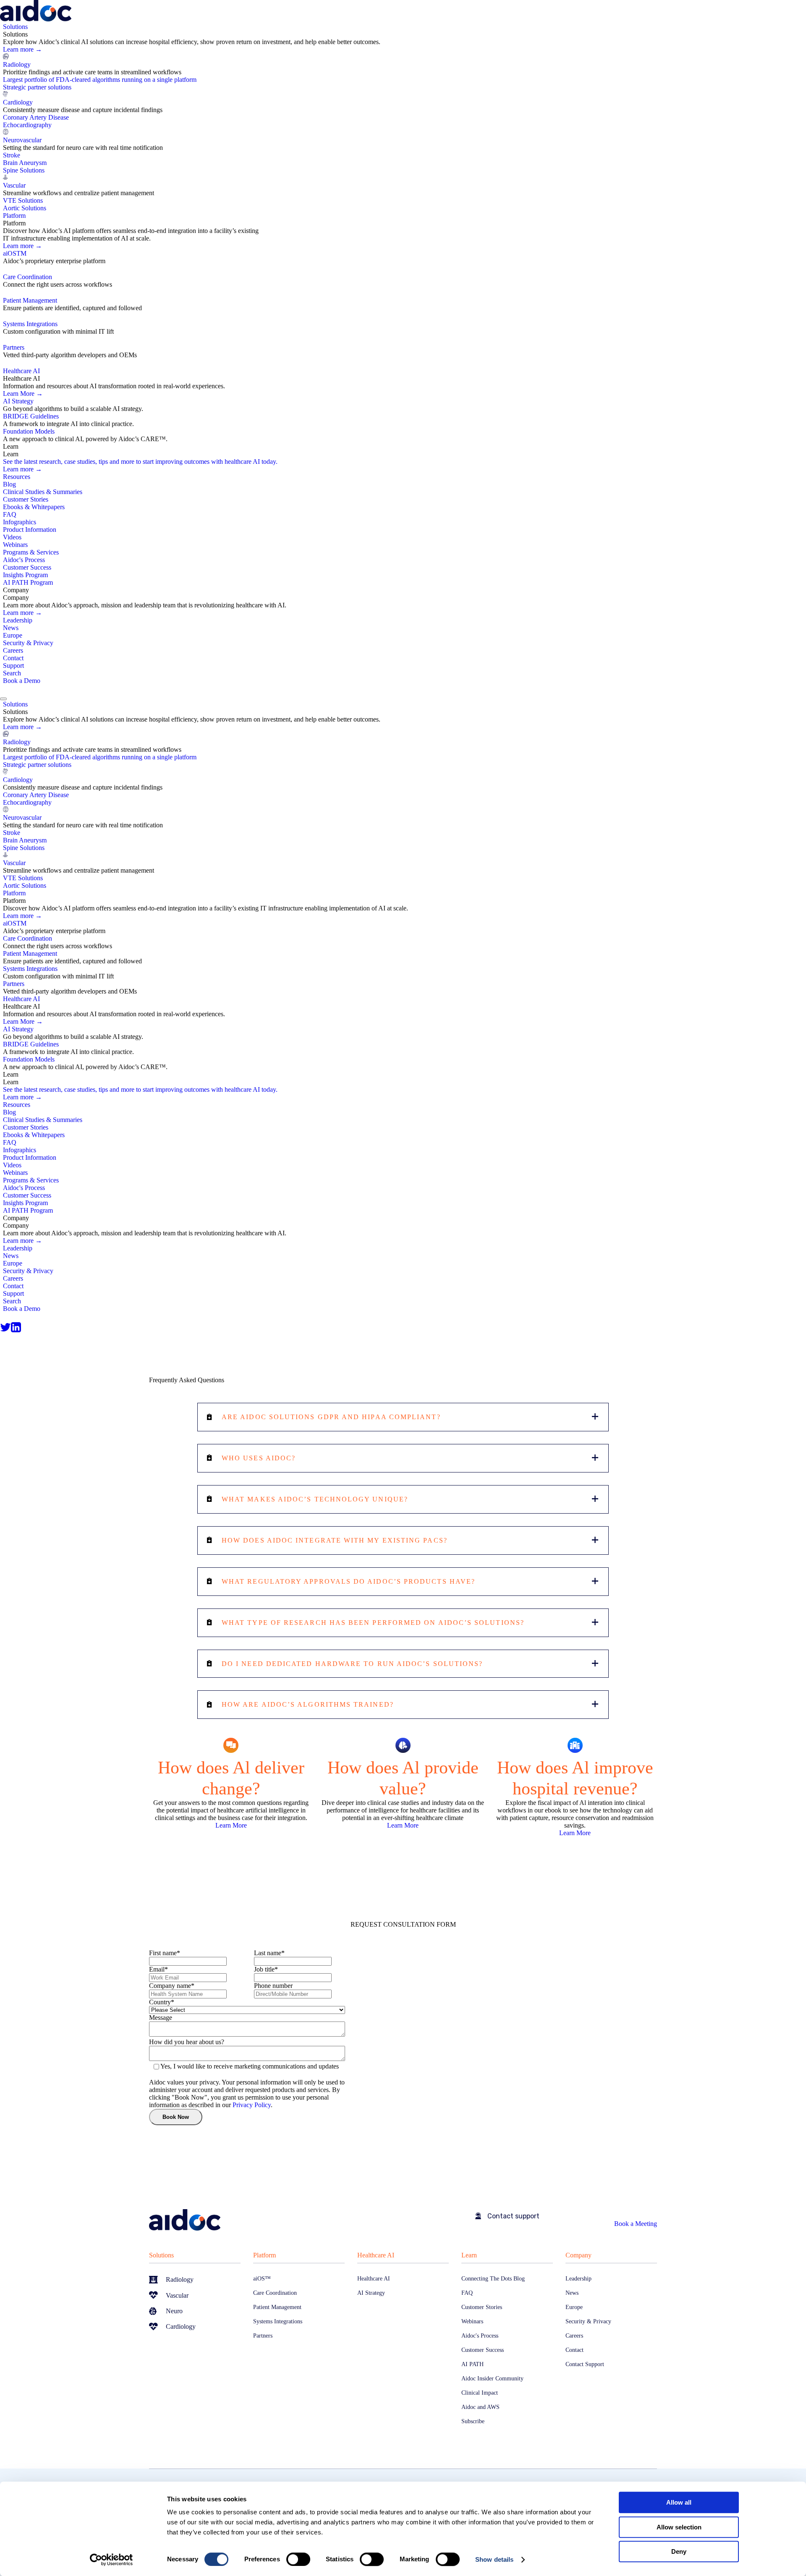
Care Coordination (27, 277)
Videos (12, 537)
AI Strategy (18, 401)
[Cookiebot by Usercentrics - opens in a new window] (111, 2560)
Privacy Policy (252, 2105)
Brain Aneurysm (25, 163)
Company (578, 2255)
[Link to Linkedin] (16, 1328)
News (11, 628)
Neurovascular (22, 140)
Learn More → (23, 394)
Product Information (30, 530)
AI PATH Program (28, 582)
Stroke (12, 155)
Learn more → (22, 49)
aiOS (15, 253)
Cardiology (18, 102)
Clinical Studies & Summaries (43, 492)
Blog (9, 484)
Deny (679, 2551)
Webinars (15, 545)
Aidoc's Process (24, 560)
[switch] (298, 2559)
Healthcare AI (376, 2255)
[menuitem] (404, 118)
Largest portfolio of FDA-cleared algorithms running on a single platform (100, 80)
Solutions (161, 2255)
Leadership (18, 620)
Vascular (14, 185)
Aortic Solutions (25, 208)
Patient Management (30, 300)
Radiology (17, 64)
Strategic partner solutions (37, 87)
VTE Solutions (23, 200)
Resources (17, 477)
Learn (469, 2255)
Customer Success (27, 567)
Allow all (679, 2502)
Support (13, 666)
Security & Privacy (28, 643)
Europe (13, 635)
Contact (13, 658)
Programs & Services (31, 552)
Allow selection (679, 2527)
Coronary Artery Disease (36, 117)
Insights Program (25, 575)
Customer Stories (26, 499)
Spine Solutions (24, 170)
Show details (494, 2559)
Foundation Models (29, 431)
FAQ (10, 514)
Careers (13, 650)
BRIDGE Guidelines (31, 416)
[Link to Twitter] (5, 1328)
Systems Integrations (30, 324)
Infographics (20, 522)
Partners (14, 347)
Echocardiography (27, 125)
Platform (264, 2255)
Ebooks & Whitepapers (34, 507)
